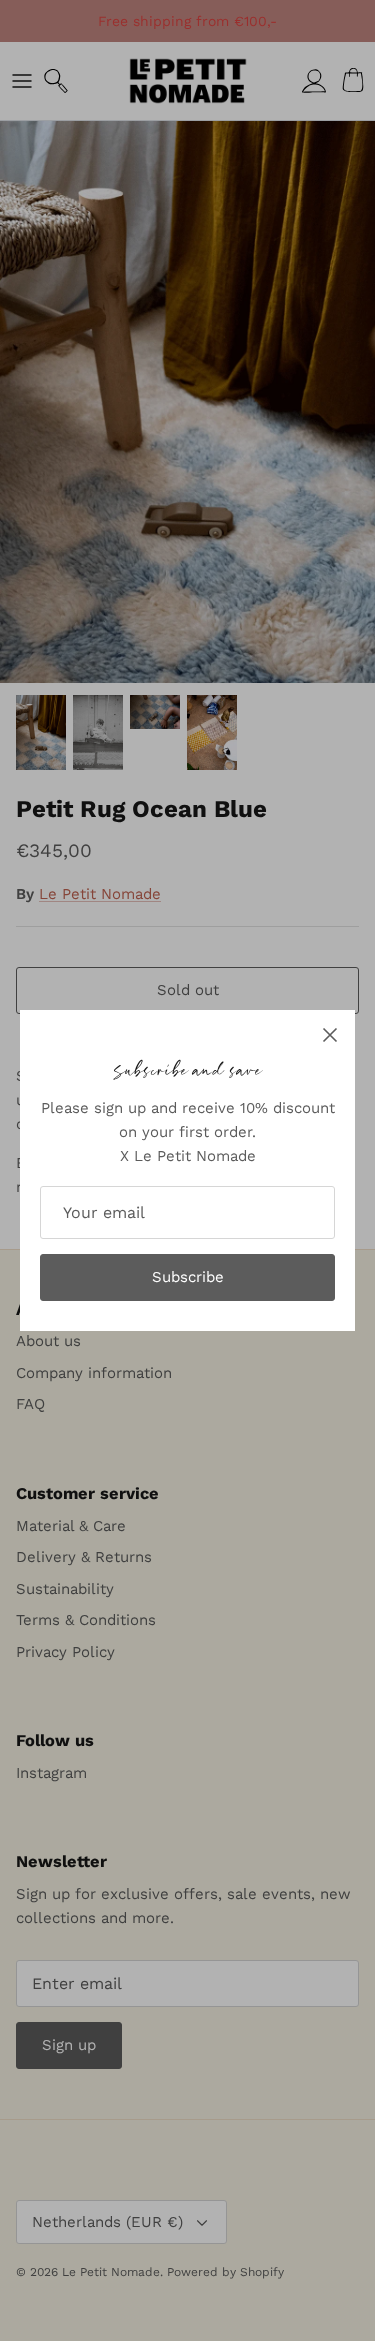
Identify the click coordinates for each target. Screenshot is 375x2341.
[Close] (330, 1035)
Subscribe (188, 1277)
